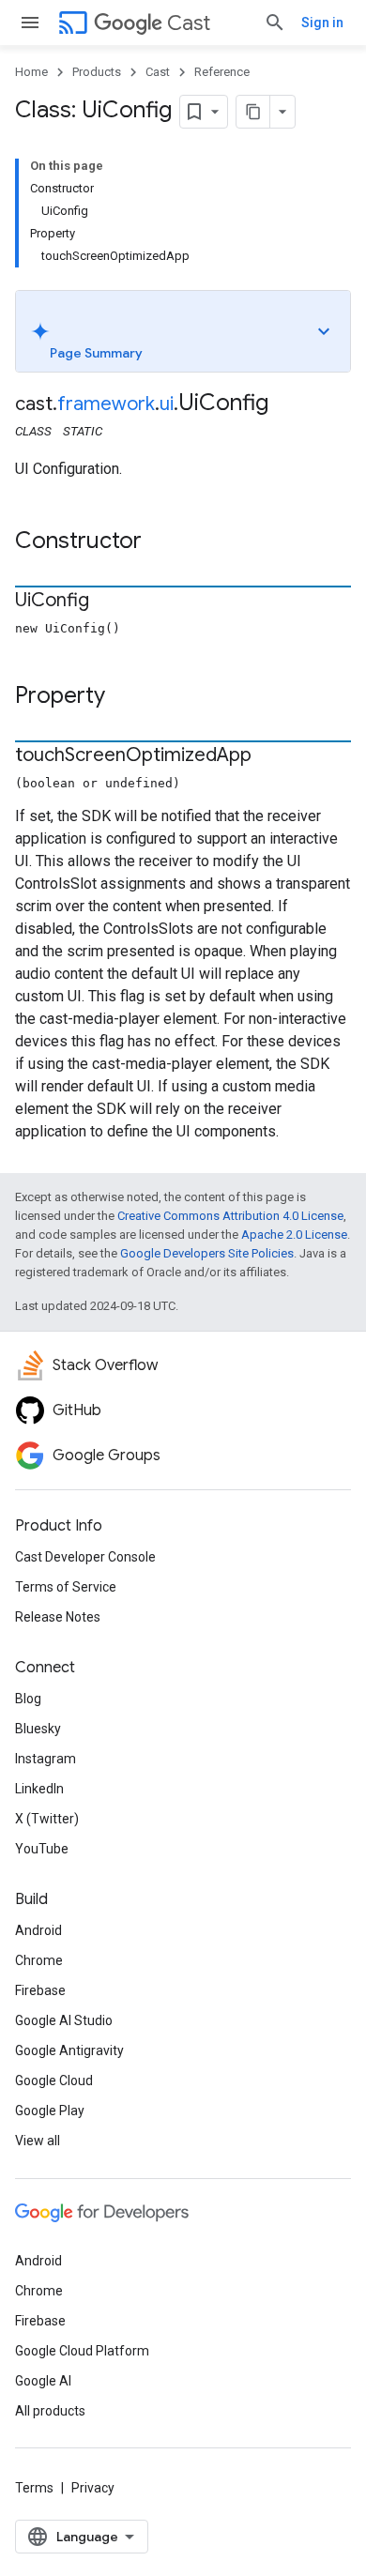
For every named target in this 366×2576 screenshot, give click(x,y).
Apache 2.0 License (294, 1235)
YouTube (42, 1849)
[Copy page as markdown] (253, 112)
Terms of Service (66, 1587)
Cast (189, 23)
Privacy (93, 2488)
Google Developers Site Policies (207, 1253)
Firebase (40, 1990)
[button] (183, 331)
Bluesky (38, 1729)
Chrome (39, 1960)
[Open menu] (30, 23)
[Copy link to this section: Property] (124, 697)
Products (97, 72)
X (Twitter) (47, 1819)
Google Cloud (54, 2081)
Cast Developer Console (85, 1557)
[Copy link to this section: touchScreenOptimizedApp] (270, 756)
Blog (28, 1699)
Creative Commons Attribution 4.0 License (230, 1216)
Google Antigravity (69, 2050)
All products (50, 2411)
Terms (34, 2488)
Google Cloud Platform (82, 2351)
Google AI (43, 2381)
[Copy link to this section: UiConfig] (108, 602)
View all (38, 2141)
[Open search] (275, 23)
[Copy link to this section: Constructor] (160, 542)
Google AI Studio (64, 2020)
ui (167, 404)
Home (31, 72)
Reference (222, 72)
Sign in (322, 23)
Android (38, 1930)
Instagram (46, 1759)
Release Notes (58, 1617)
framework (106, 404)
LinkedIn (39, 1789)
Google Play (50, 2111)
